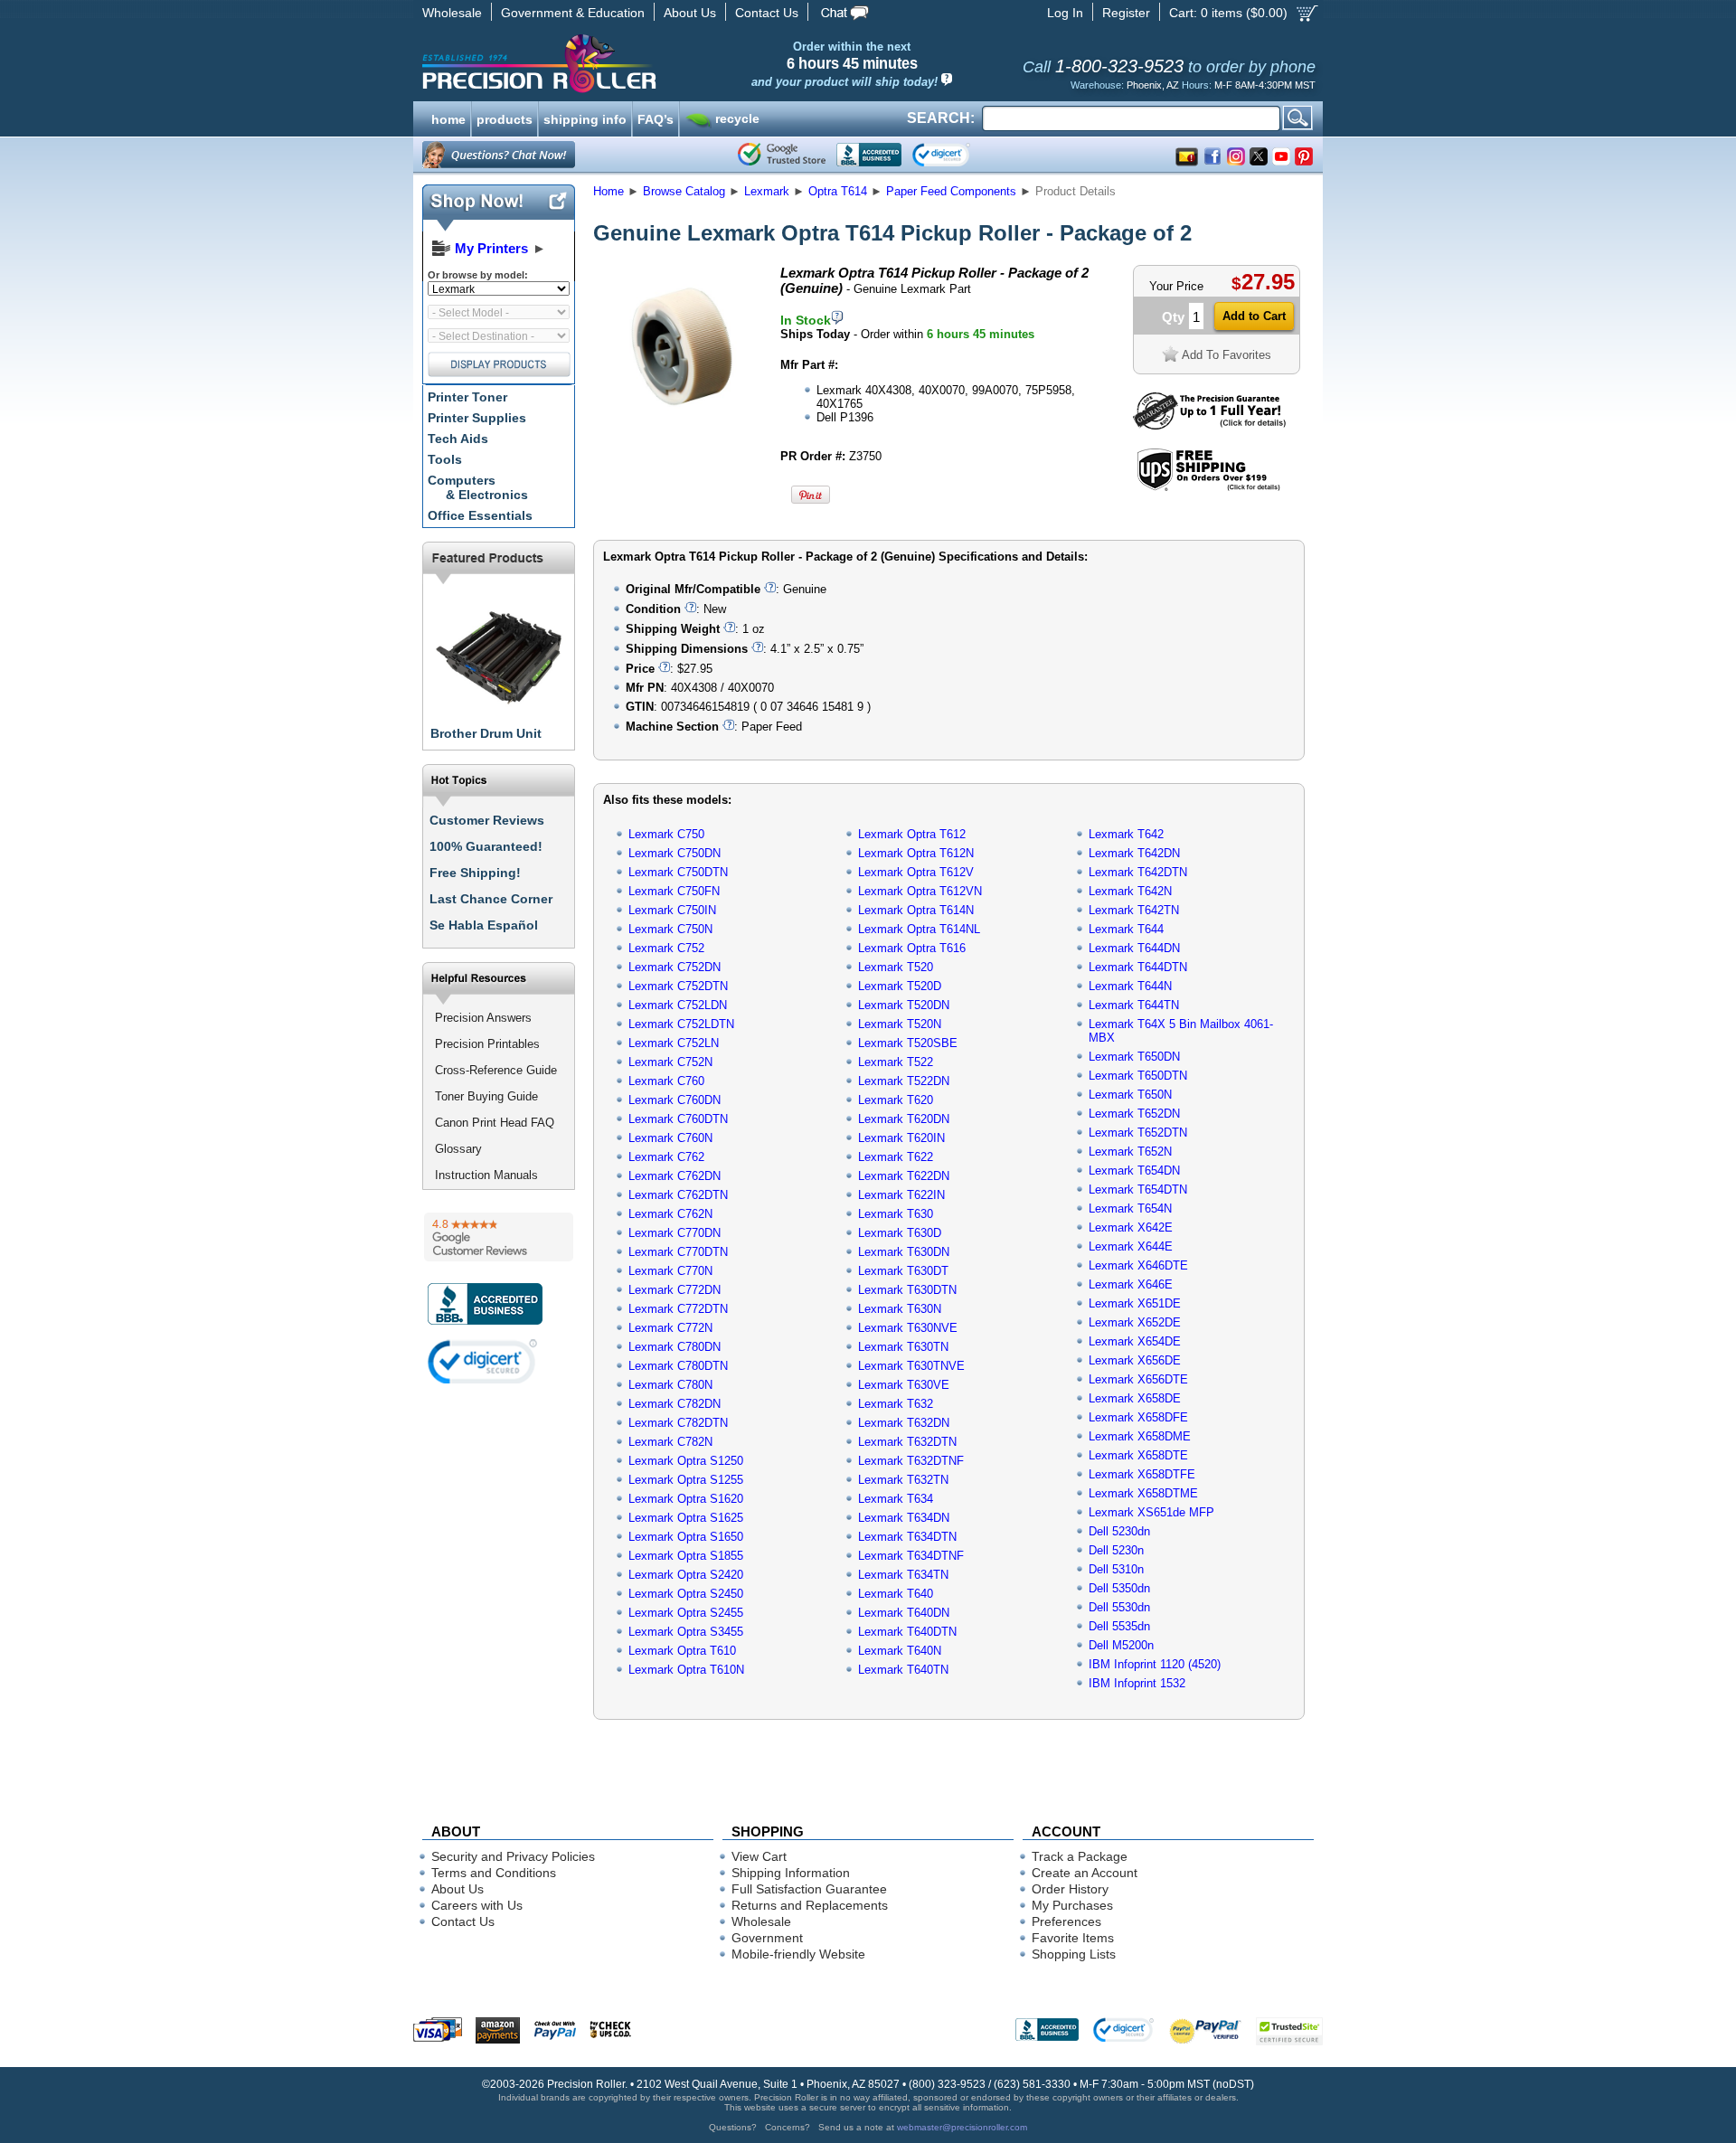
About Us (690, 13)
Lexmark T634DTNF (911, 1556)
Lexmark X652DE (1135, 1322)
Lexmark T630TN (903, 1347)
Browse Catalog (684, 191)
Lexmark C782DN (675, 1404)
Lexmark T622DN (904, 1176)
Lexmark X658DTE (1138, 1455)
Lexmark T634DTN (907, 1537)
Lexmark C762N (670, 1214)
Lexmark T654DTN (1138, 1190)
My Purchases (1072, 1905)
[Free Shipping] (1208, 488)
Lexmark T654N (1130, 1208)
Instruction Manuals (486, 1175)
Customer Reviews (487, 820)
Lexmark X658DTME (1143, 1493)
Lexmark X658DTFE (1142, 1474)
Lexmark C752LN (674, 1043)
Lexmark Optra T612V (916, 872)
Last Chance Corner (491, 899)
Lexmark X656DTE (1138, 1379)
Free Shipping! (475, 873)
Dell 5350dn (1119, 1588)
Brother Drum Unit (486, 733)
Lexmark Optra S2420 (686, 1575)
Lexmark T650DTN (1138, 1076)
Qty (1173, 317)
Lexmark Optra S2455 (686, 1613)
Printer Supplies (477, 418)
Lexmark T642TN (1134, 910)
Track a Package (1080, 1856)
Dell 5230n (1116, 1550)
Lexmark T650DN (1134, 1057)
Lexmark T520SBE (908, 1043)
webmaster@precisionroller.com (962, 2127)
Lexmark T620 (896, 1100)
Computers (478, 487)
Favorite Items (1073, 1938)
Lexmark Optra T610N (686, 1670)
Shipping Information (791, 1873)
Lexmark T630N (900, 1309)
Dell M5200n (1121, 1645)
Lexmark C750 (666, 834)
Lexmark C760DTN (678, 1119)
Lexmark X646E (1131, 1284)
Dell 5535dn (1119, 1626)
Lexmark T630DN (904, 1252)
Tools (445, 459)
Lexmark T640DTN (907, 1632)
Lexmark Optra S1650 (686, 1537)
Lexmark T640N (900, 1651)
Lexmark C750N (670, 929)
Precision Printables (487, 1044)
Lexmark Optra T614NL (919, 929)
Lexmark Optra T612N (916, 853)
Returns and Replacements (810, 1905)
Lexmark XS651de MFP (1151, 1512)
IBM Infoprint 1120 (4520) (1155, 1664)
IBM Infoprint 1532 (1137, 1683)
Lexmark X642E (1131, 1227)
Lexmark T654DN (1134, 1171)
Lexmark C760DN (675, 1100)
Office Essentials (480, 515)
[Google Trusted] (782, 155)
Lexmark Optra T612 (912, 834)
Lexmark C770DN (675, 1233)
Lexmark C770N (670, 1271)
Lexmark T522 (896, 1062)
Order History (1070, 1889)
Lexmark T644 (1126, 929)
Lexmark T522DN (904, 1081)
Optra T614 (838, 191)
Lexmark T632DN (904, 1423)
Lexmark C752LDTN (681, 1024)
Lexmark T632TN (903, 1480)
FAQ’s (656, 118)
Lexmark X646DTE (1138, 1265)
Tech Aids (458, 439)
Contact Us (767, 13)
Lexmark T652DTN (1138, 1133)
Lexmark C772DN (675, 1290)
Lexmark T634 (896, 1499)
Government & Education (573, 13)
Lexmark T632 (896, 1404)
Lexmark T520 (896, 967)
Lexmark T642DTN (1138, 872)
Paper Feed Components (951, 191)
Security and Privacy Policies (513, 1856)
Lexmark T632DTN (907, 1442)
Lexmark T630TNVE (911, 1366)
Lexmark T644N (1130, 986)
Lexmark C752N (670, 1062)
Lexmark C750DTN (678, 872)
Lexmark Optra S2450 (686, 1594)
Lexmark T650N (1130, 1095)
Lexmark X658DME (1140, 1436)
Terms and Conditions (494, 1873)
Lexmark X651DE (1135, 1303)
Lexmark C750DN (675, 853)
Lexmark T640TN (903, 1670)
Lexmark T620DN (904, 1119)
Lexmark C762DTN (678, 1195)
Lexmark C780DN (675, 1347)
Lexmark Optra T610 (682, 1651)
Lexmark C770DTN (678, 1252)
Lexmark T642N (1130, 891)
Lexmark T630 (896, 1214)
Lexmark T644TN (1134, 1005)
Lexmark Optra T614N (916, 910)
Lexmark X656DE (1135, 1360)
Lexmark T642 (1126, 834)
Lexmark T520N (900, 1024)
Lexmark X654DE (1135, 1341)
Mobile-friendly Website (798, 1954)
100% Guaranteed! (486, 846)
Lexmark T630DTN (907, 1290)
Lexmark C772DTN (678, 1309)
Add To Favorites (1227, 355)
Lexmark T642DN (1134, 853)
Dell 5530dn (1119, 1607)
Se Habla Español (484, 925)
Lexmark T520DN (904, 1005)
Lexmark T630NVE (908, 1328)
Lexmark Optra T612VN (920, 891)
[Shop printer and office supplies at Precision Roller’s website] (633, 63)
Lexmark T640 (896, 1594)
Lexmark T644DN (1134, 948)
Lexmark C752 (666, 948)
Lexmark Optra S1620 (686, 1499)
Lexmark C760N (670, 1138)
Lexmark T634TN (903, 1575)
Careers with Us (477, 1905)
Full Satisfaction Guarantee (809, 1889)
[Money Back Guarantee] (1209, 425)
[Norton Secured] (956, 155)
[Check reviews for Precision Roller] (499, 1237)
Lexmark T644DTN (1138, 967)
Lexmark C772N (670, 1328)
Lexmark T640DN (904, 1613)
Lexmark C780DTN (678, 1366)
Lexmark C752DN (675, 967)
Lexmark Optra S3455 (686, 1632)
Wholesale (452, 13)
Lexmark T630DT (903, 1271)
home (448, 118)
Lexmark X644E (1131, 1246)
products (505, 118)
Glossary (458, 1149)
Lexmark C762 (666, 1157)
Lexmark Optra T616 (912, 948)
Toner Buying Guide (486, 1096)
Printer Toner (467, 397)
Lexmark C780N (670, 1385)
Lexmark (767, 191)
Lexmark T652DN (1134, 1114)
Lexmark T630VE (904, 1385)
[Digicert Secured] (483, 1361)
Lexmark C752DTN (678, 986)
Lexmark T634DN (904, 1518)
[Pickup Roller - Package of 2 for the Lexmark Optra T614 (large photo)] (681, 427)
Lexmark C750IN (672, 910)
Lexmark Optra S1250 (686, 1461)
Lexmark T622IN (901, 1195)
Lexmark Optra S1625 (686, 1518)
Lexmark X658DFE (1138, 1417)
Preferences (1066, 1921)
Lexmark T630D (900, 1233)
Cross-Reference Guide (496, 1070)
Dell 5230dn (1119, 1531)
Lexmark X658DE (1135, 1398)
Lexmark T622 (896, 1157)
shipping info (585, 118)
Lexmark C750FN (674, 891)
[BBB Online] (869, 155)
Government (767, 1938)
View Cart (759, 1856)
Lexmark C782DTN (678, 1423)
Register (1126, 13)
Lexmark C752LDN (678, 1005)
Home (609, 191)
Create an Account (1085, 1873)
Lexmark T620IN (901, 1138)
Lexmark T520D (900, 986)
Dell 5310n (1116, 1569)
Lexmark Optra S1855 (686, 1556)
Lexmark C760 (666, 1081)
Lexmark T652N (1130, 1152)
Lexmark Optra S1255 (686, 1480)
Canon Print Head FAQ (495, 1123)
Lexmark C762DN (675, 1176)
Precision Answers (483, 1018)
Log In (1065, 13)
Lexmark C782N (670, 1442)
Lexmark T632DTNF (911, 1461)
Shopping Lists (1074, 1954)
